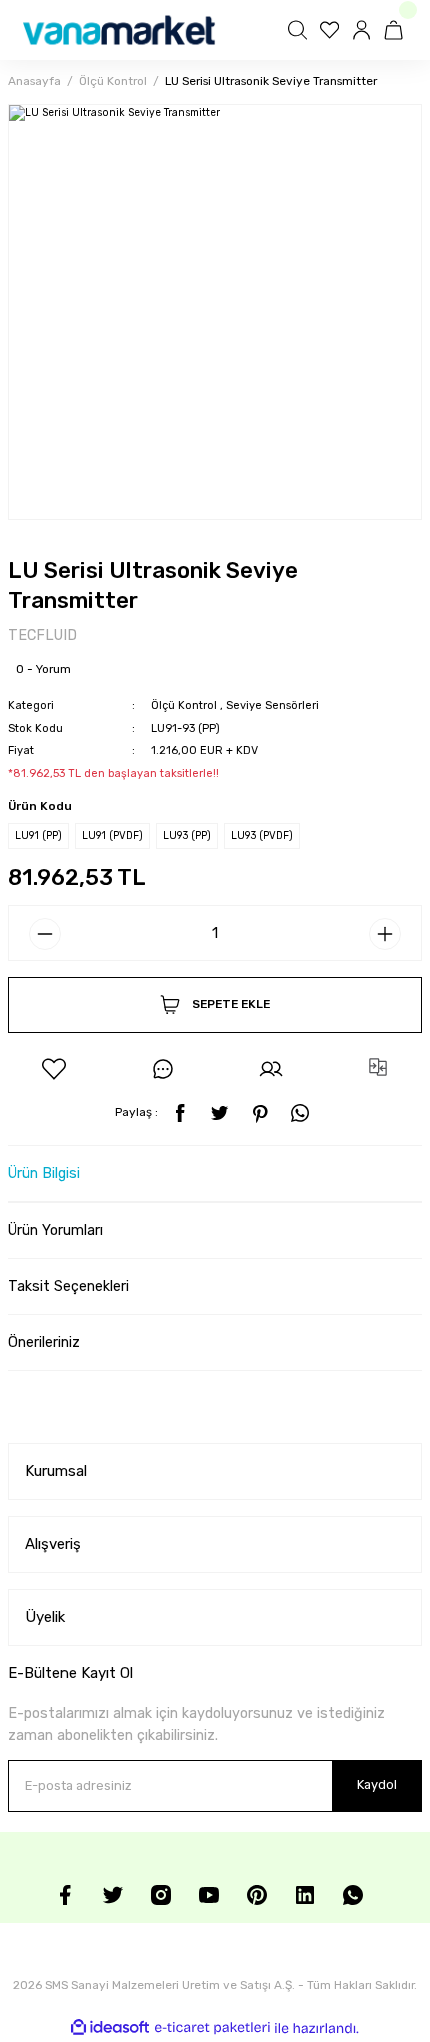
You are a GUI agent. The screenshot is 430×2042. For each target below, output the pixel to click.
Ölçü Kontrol (184, 705)
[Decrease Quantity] (45, 934)
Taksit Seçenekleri (68, 1286)
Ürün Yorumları (55, 1230)
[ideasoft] (110, 2028)
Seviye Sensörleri (272, 705)
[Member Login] (364, 30)
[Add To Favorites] (54, 1069)
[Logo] (119, 30)
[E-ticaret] (212, 2028)
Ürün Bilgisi (44, 1173)
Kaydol (377, 1784)
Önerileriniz (44, 1342)
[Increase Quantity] (385, 934)
